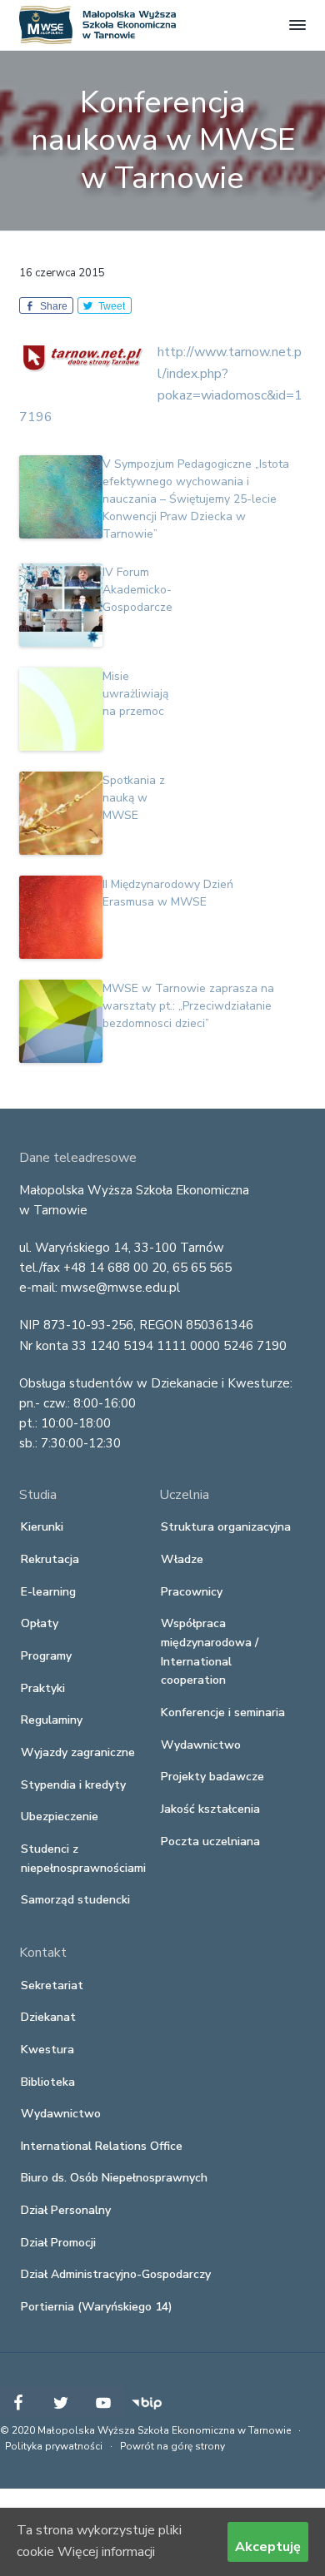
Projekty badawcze (212, 1777)
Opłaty (40, 1623)
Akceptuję (268, 2547)
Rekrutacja (50, 1559)
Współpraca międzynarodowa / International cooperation (210, 1652)
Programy (46, 1656)
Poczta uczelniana (210, 1841)
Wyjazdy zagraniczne (78, 1752)
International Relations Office (102, 2146)
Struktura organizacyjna (226, 1527)
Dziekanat (48, 2017)
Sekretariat (52, 1985)
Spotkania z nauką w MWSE (134, 798)
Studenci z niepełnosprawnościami (83, 1859)
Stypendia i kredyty (73, 1785)
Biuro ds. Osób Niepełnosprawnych (114, 2178)
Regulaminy (52, 1720)
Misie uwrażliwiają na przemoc (135, 694)
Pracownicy (192, 1592)
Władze (182, 1559)
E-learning (48, 1592)
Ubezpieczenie (60, 1817)
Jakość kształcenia (210, 1809)
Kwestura (47, 2050)
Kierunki (42, 1527)
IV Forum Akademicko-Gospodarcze (137, 590)
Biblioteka (48, 2082)
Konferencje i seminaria (223, 1712)
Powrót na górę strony (172, 2446)
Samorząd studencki (75, 1900)
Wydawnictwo (201, 1745)
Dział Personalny (66, 2210)
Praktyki (43, 1688)
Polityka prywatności (54, 2446)
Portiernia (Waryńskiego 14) (97, 2307)
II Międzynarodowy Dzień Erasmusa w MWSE (168, 893)
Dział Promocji (58, 2243)
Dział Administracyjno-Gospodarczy (116, 2274)
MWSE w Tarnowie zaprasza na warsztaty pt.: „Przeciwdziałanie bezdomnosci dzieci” (188, 1006)
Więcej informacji (106, 2552)
